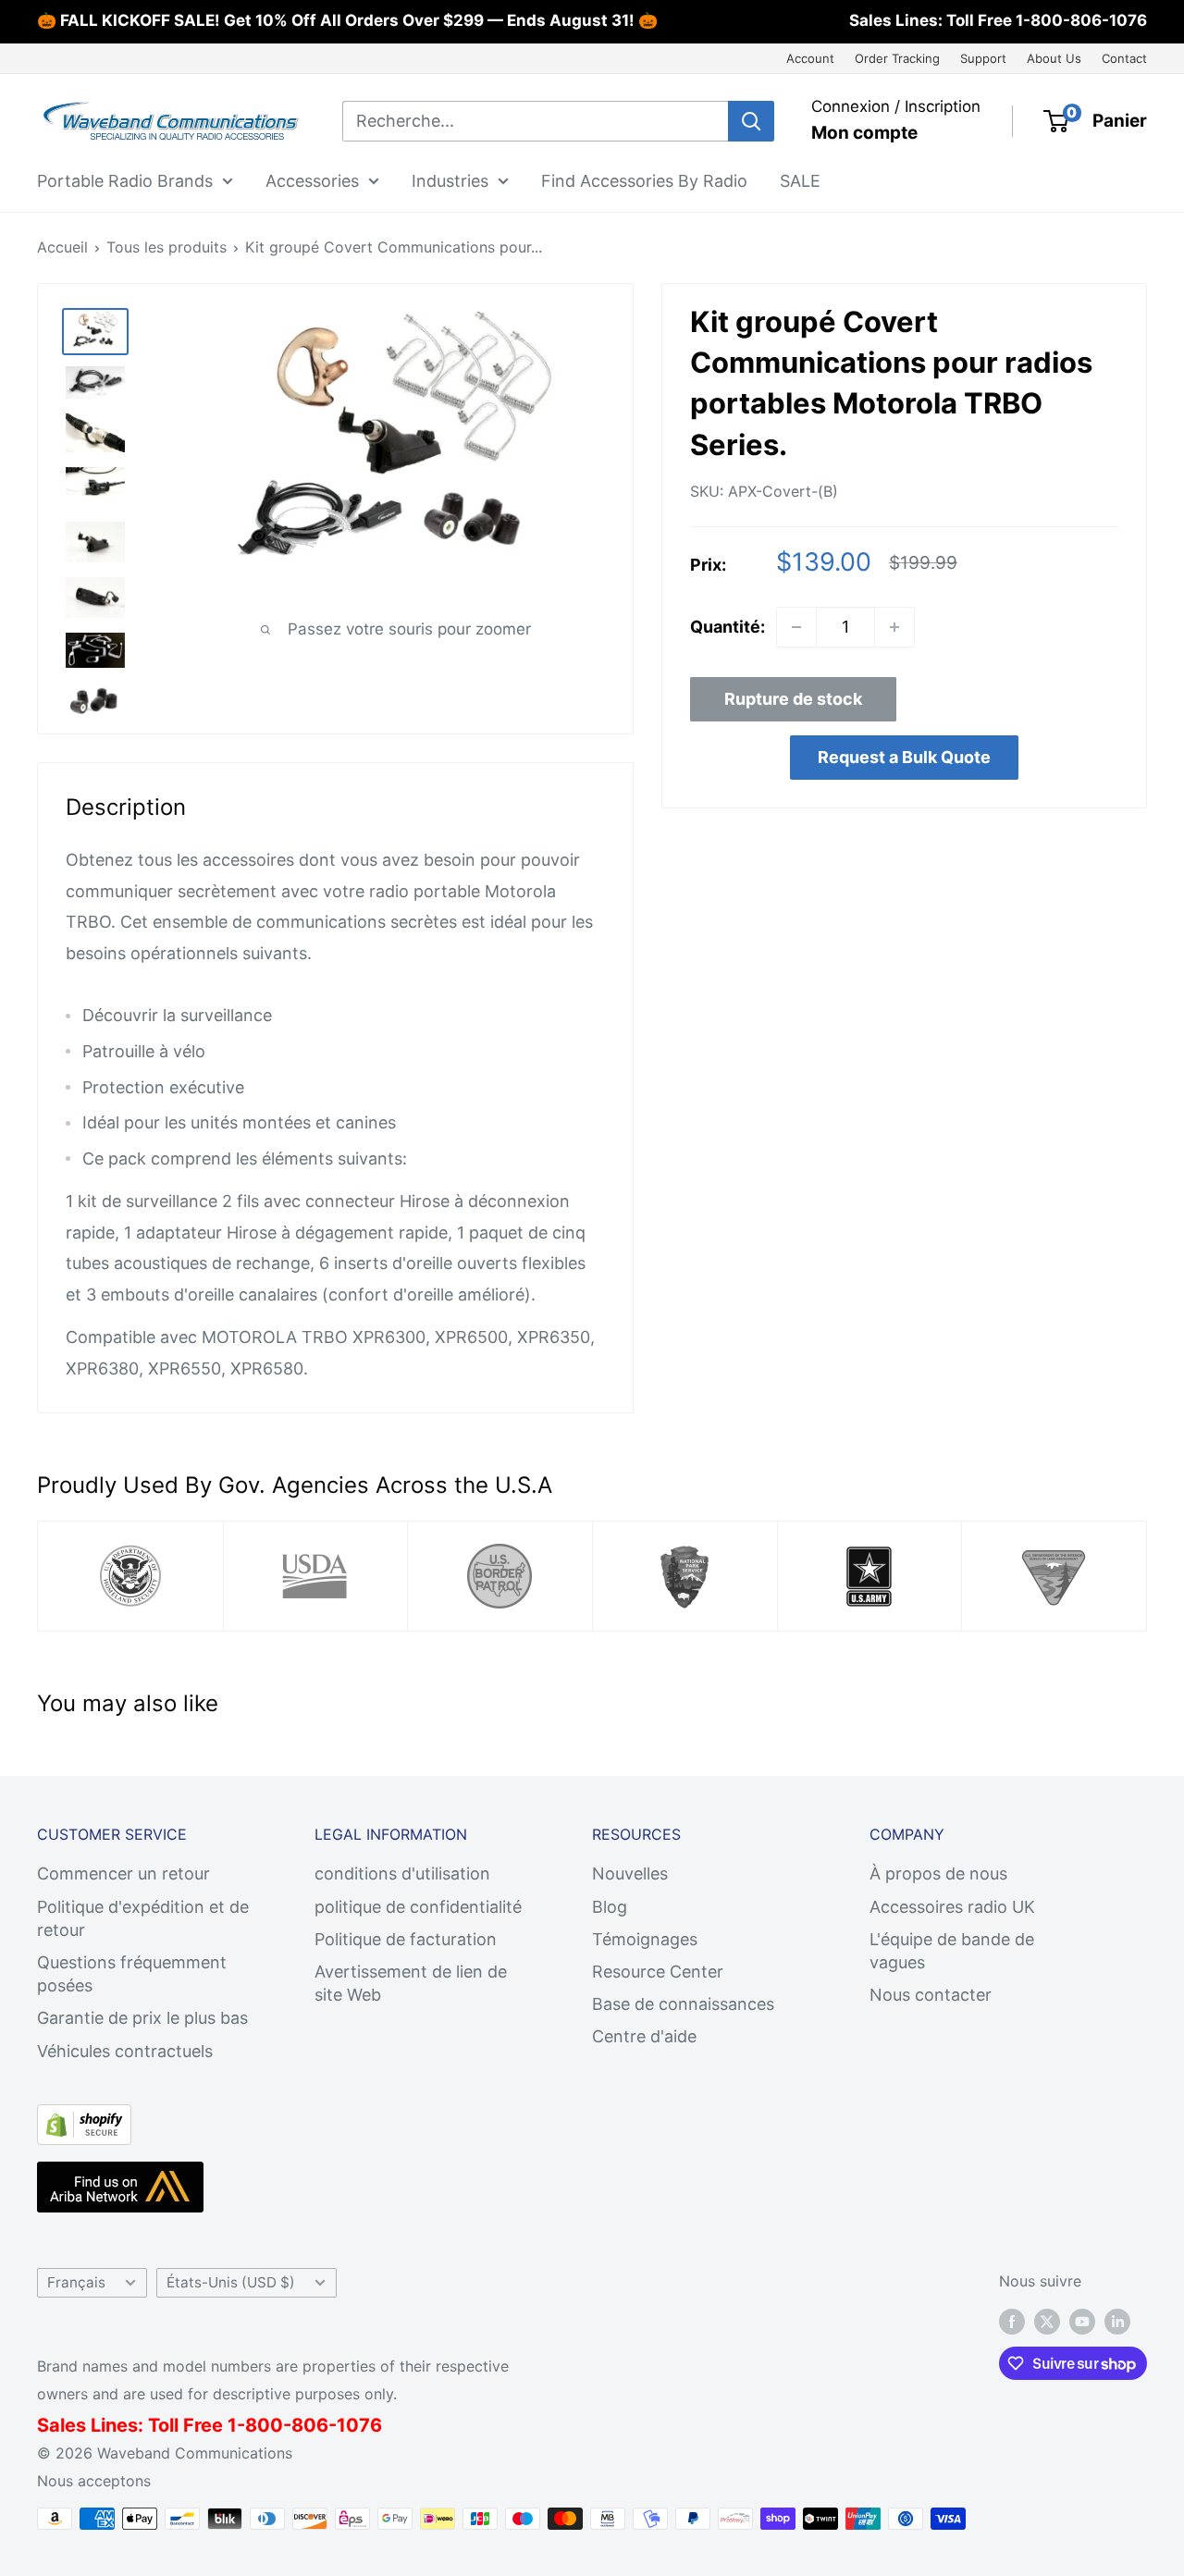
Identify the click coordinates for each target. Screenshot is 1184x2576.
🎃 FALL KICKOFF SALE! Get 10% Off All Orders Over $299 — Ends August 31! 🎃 (347, 20)
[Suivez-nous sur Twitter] (1047, 2322)
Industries (450, 180)
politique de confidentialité (418, 1907)
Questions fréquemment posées (132, 1974)
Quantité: (728, 627)
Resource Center (658, 1972)
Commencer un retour (123, 1873)
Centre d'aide (644, 2036)
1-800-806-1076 (1081, 20)
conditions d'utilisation (402, 1873)
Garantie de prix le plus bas (142, 2018)
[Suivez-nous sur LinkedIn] (1117, 2322)
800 (264, 2425)
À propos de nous (938, 1873)
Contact (1124, 58)
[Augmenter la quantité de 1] (894, 627)
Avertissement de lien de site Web (411, 1983)
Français (76, 2282)
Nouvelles (630, 1873)
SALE (800, 180)
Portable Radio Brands (125, 180)
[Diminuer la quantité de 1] (796, 627)
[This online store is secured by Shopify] (84, 2120)
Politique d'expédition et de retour (143, 1918)
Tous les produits (166, 247)
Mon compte (864, 133)
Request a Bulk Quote (904, 757)
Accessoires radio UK (952, 1907)
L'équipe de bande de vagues (952, 1951)
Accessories (312, 180)
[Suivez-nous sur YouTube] (1082, 2322)
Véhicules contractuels (125, 2051)
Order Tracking (897, 58)
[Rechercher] (751, 121)
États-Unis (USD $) (231, 2282)
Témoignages (645, 1939)
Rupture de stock (793, 699)
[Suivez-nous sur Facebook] (1012, 2322)
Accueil (62, 247)
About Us (1054, 58)
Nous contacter (931, 1995)
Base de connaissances (683, 2004)
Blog (610, 1907)
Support (983, 58)
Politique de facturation (406, 1939)
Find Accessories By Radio (644, 180)
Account (810, 58)
